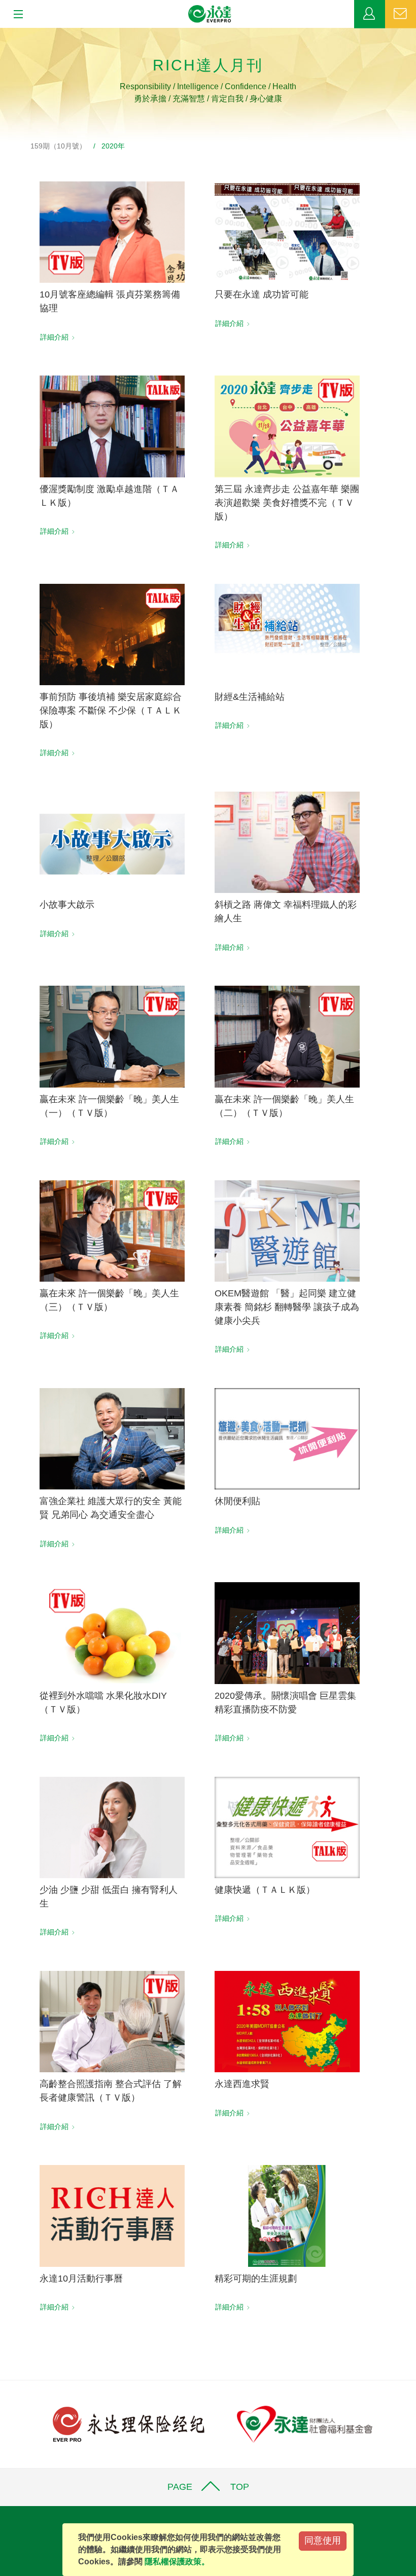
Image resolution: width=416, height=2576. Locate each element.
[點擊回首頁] (210, 14)
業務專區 (370, 14)
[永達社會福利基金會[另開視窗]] (305, 2424)
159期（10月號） (58, 146)
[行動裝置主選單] (15, 15)
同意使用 (323, 2541)
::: (3, 33)
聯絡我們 (401, 14)
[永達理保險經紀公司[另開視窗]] (129, 2424)
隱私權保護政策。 (177, 2562)
